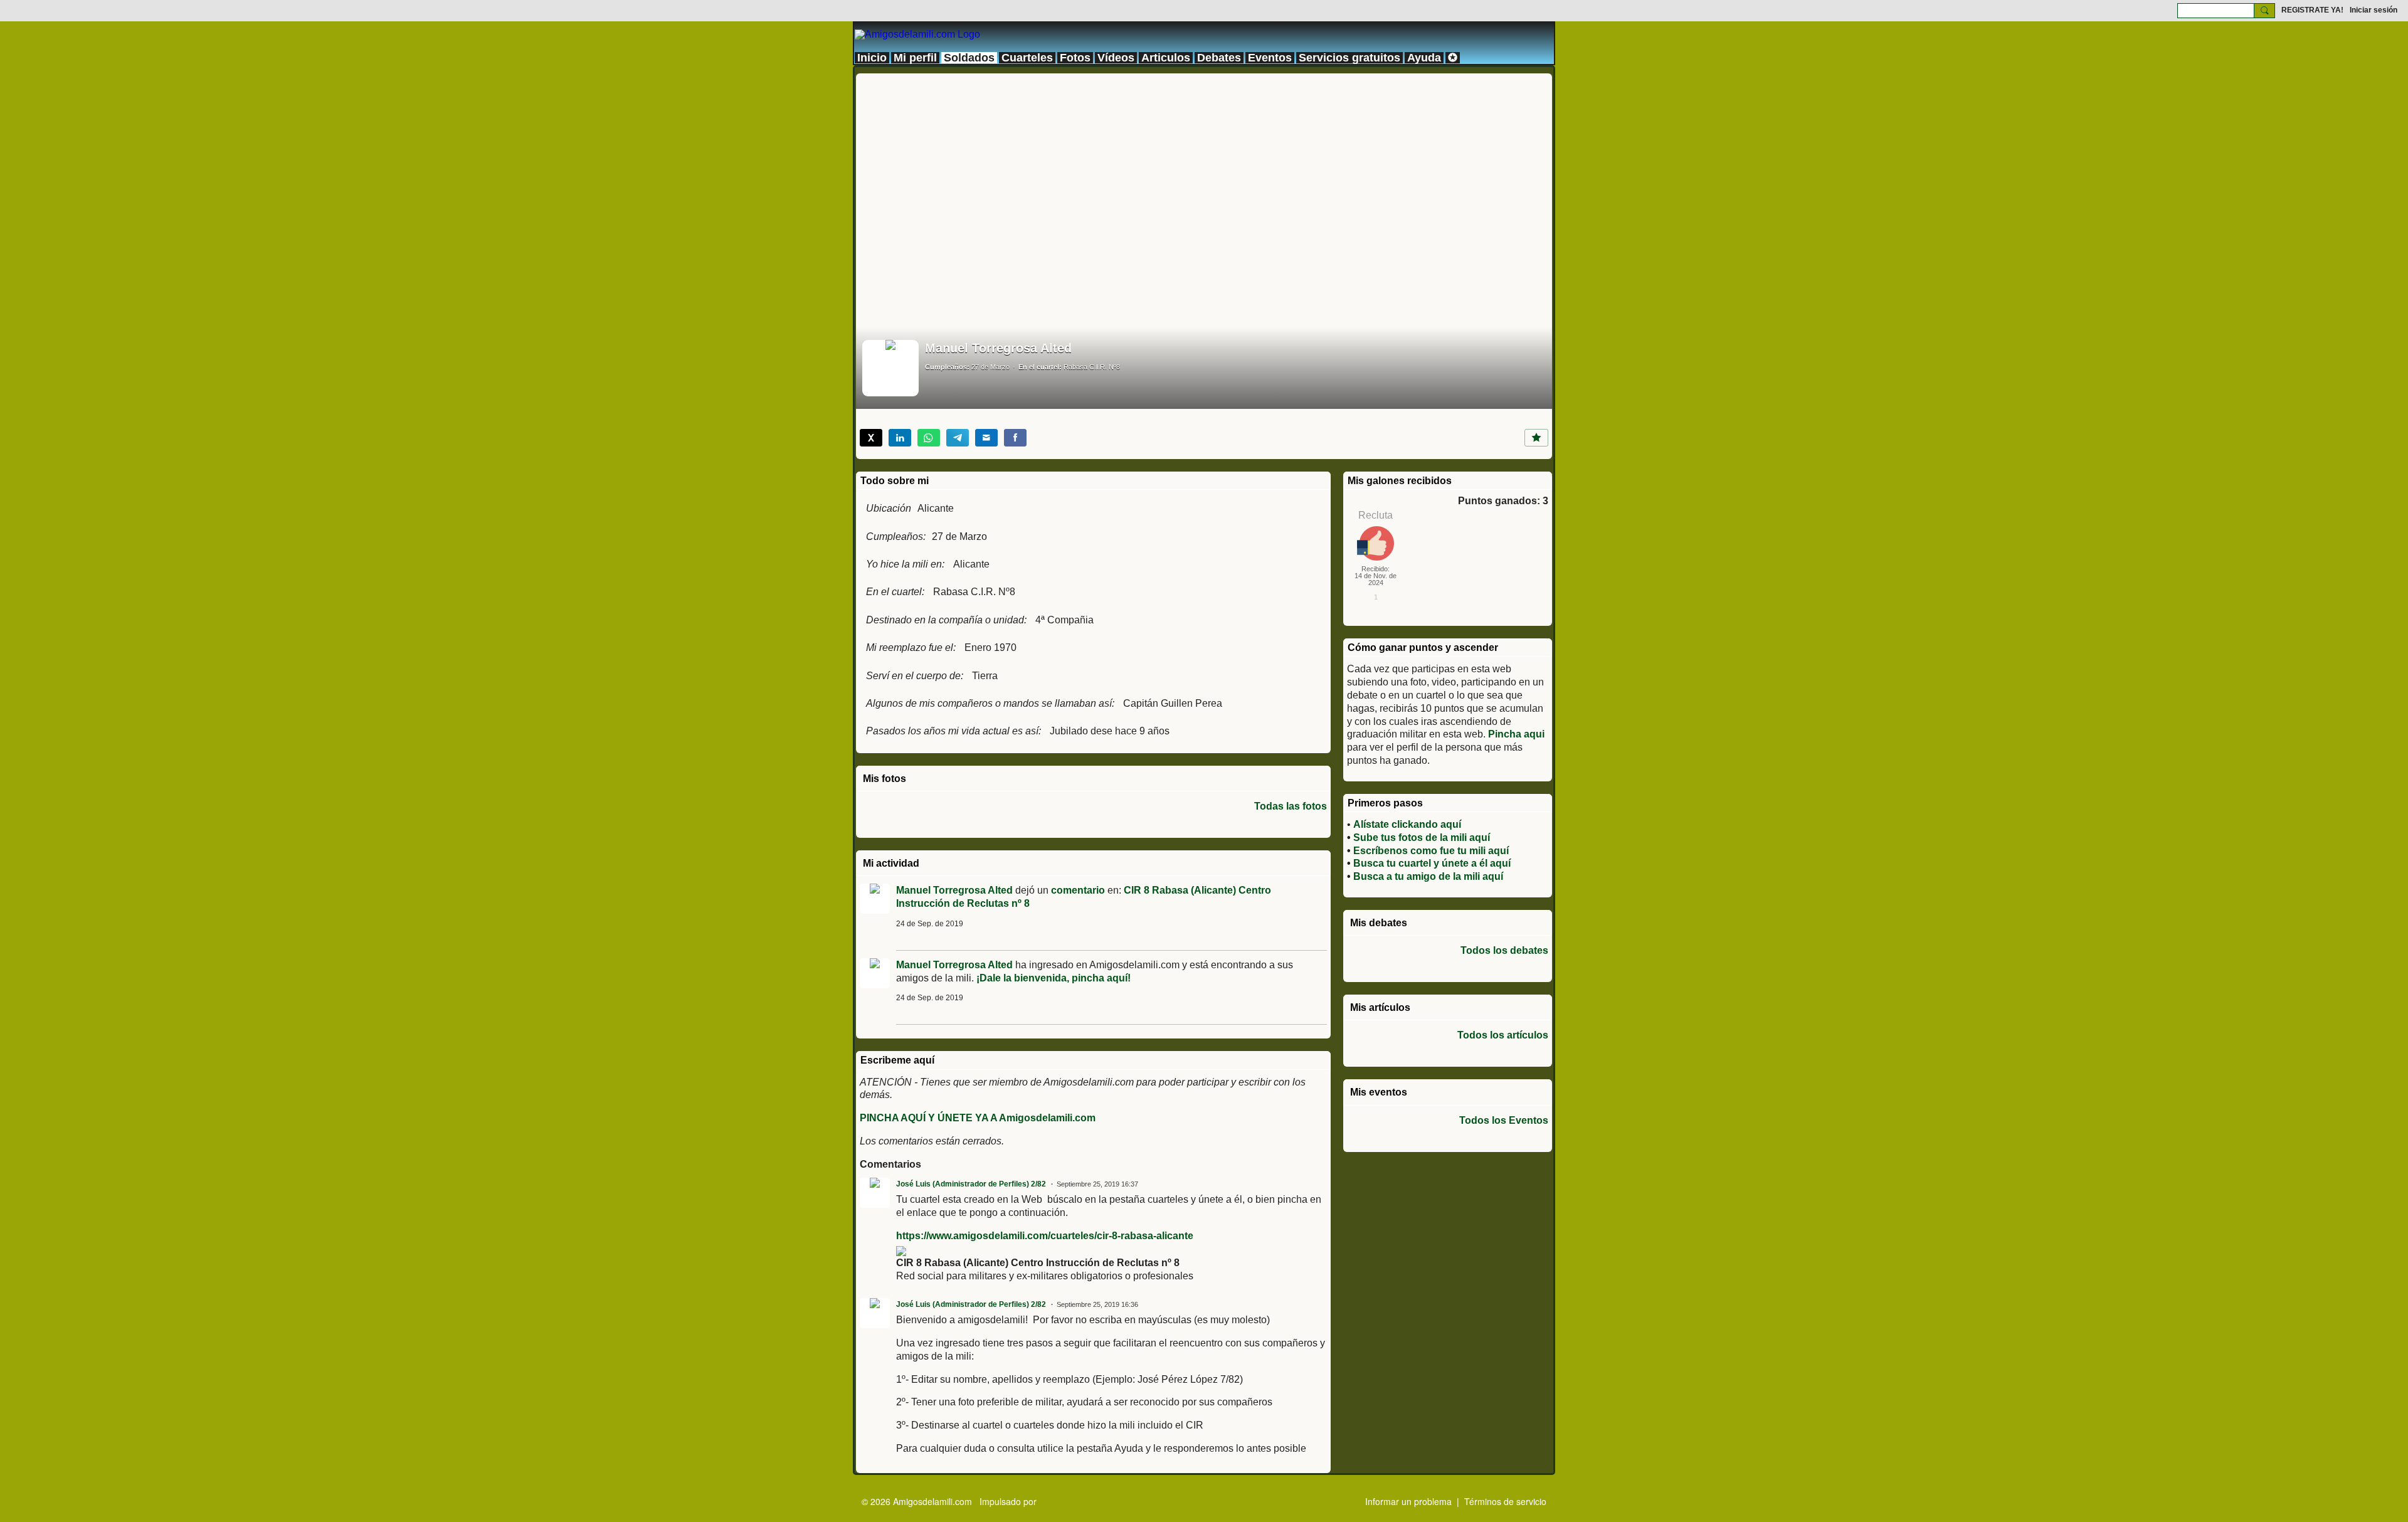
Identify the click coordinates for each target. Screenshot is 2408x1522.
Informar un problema (1408, 1501)
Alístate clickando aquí (1407, 824)
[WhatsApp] (929, 438)
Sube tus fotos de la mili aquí (1422, 838)
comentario (1078, 890)
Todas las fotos (1291, 806)
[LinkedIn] (900, 438)
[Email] (986, 438)
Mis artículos (1380, 1007)
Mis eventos (1379, 1092)
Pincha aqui (1516, 734)
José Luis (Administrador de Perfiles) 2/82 (971, 1184)
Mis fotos (885, 779)
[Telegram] (958, 438)
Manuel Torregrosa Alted (954, 890)
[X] (871, 438)
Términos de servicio (1505, 1501)
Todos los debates (1504, 951)
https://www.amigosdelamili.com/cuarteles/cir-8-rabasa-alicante (1045, 1236)
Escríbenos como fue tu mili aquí (1431, 851)
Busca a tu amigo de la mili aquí (1428, 876)
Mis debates (1379, 923)
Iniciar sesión (2374, 10)
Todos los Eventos (1504, 1121)
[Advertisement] (1204, 161)
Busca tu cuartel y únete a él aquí (1432, 863)
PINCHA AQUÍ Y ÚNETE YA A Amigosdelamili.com (978, 1118)
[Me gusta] (1536, 438)
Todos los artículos (1503, 1035)
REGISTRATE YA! (2312, 10)
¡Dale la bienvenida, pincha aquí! (1053, 978)
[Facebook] (1015, 438)
